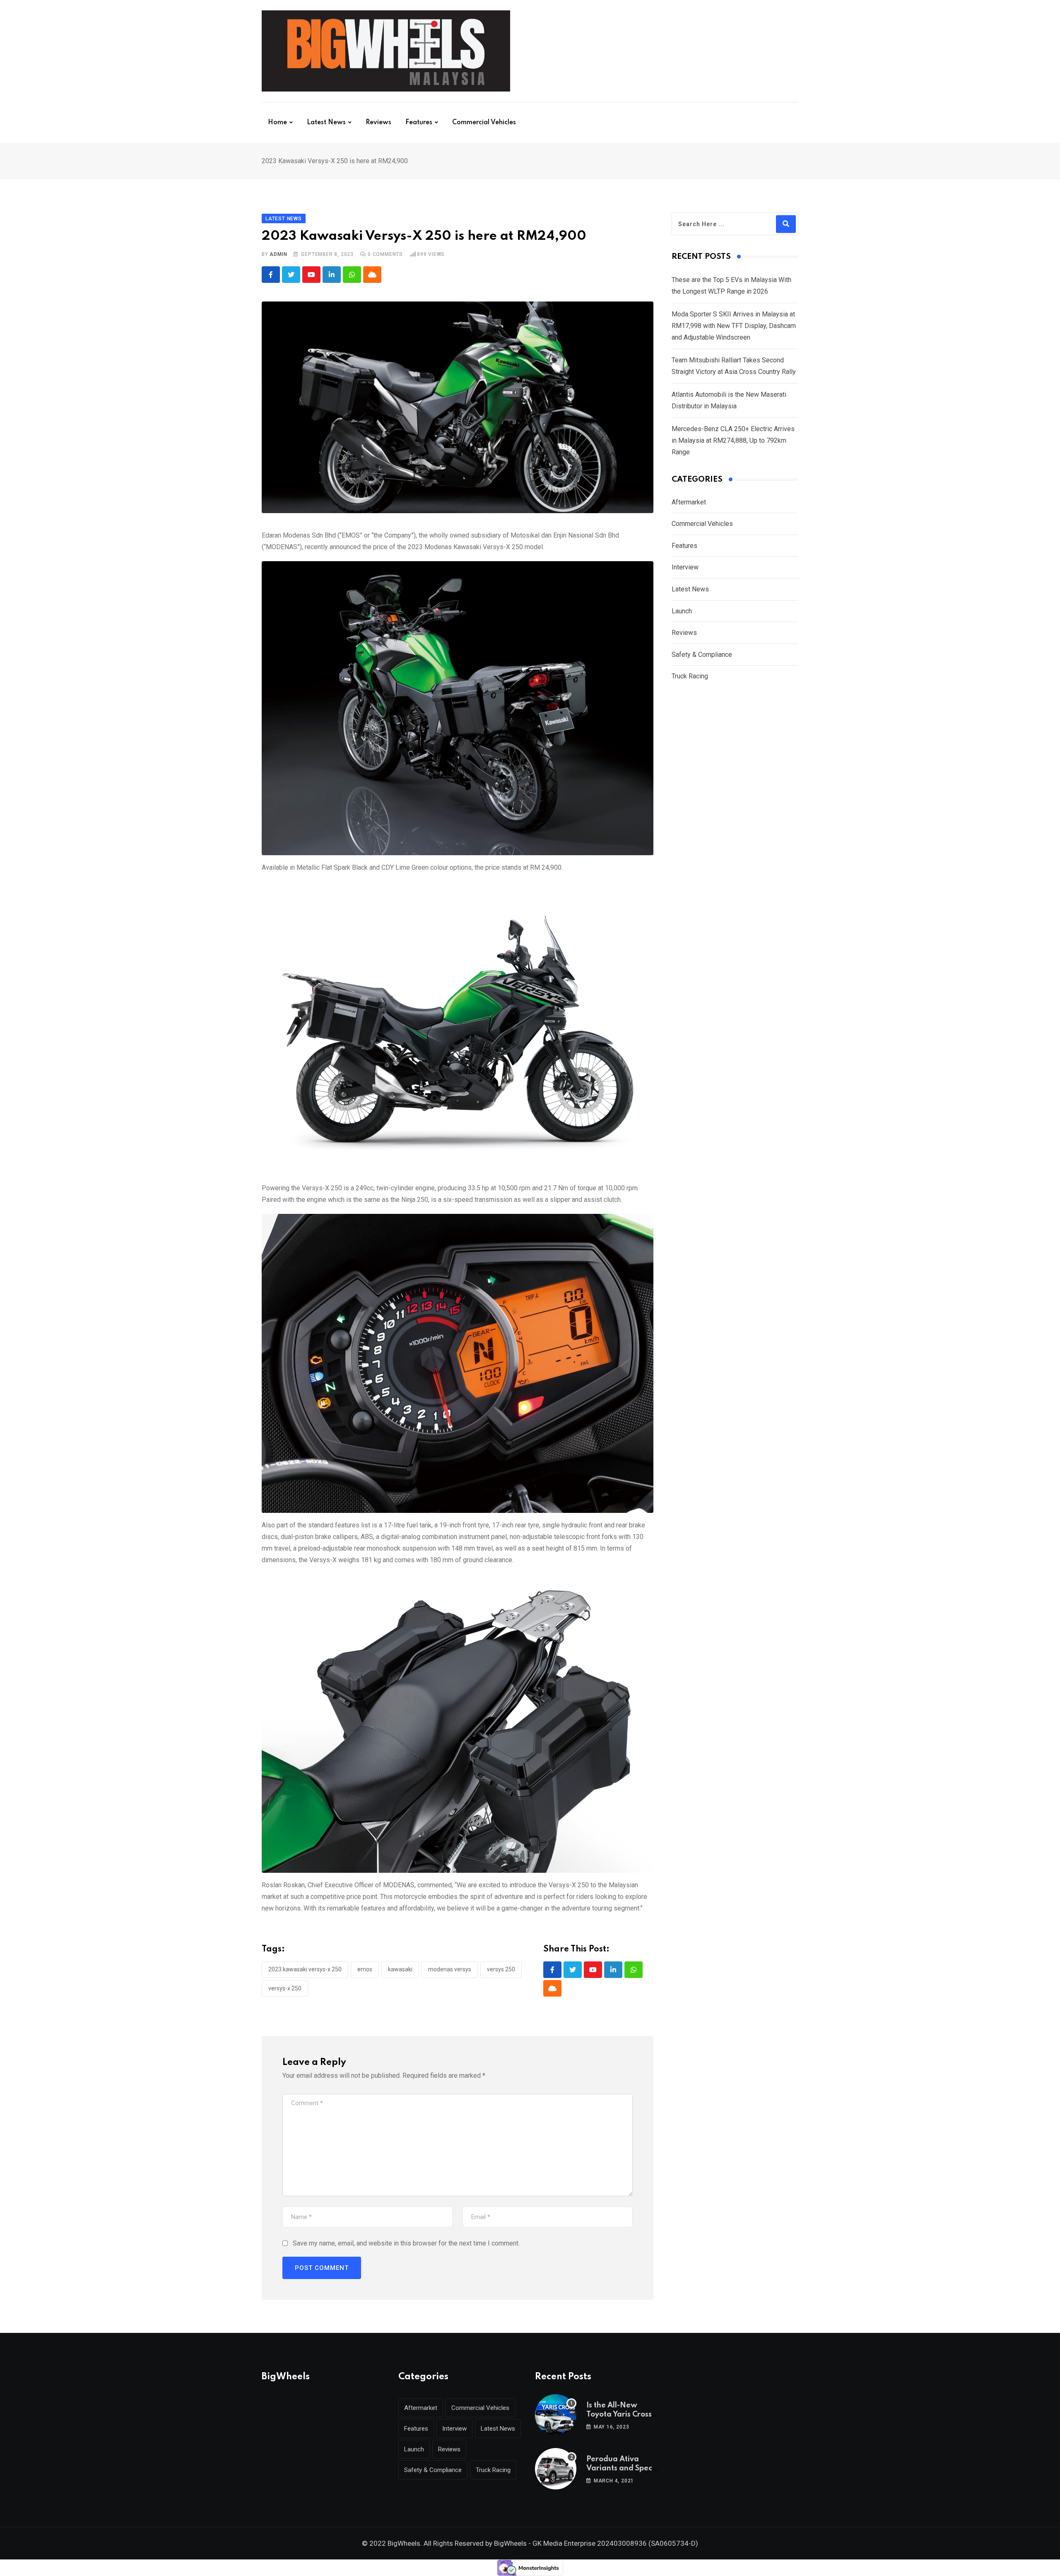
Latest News (326, 123)
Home (277, 123)
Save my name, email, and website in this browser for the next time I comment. (406, 2243)
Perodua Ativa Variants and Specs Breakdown (621, 2469)
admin (278, 254)
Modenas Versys (450, 1969)
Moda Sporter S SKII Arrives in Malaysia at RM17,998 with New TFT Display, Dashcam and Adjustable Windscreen (734, 326)
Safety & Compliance (702, 655)
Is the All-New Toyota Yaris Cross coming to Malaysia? (624, 2415)
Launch (682, 611)
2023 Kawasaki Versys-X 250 (305, 1969)
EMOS (365, 1969)
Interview (685, 567)
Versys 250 (501, 1969)
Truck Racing (690, 676)
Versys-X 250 (285, 1988)
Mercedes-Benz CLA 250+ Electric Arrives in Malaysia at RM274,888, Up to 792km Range (733, 440)
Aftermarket (689, 502)
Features (419, 123)
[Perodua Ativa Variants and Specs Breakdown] (556, 2469)
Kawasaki (400, 1969)
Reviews (378, 123)
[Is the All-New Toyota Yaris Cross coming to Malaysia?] (556, 2415)
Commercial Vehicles (484, 123)
